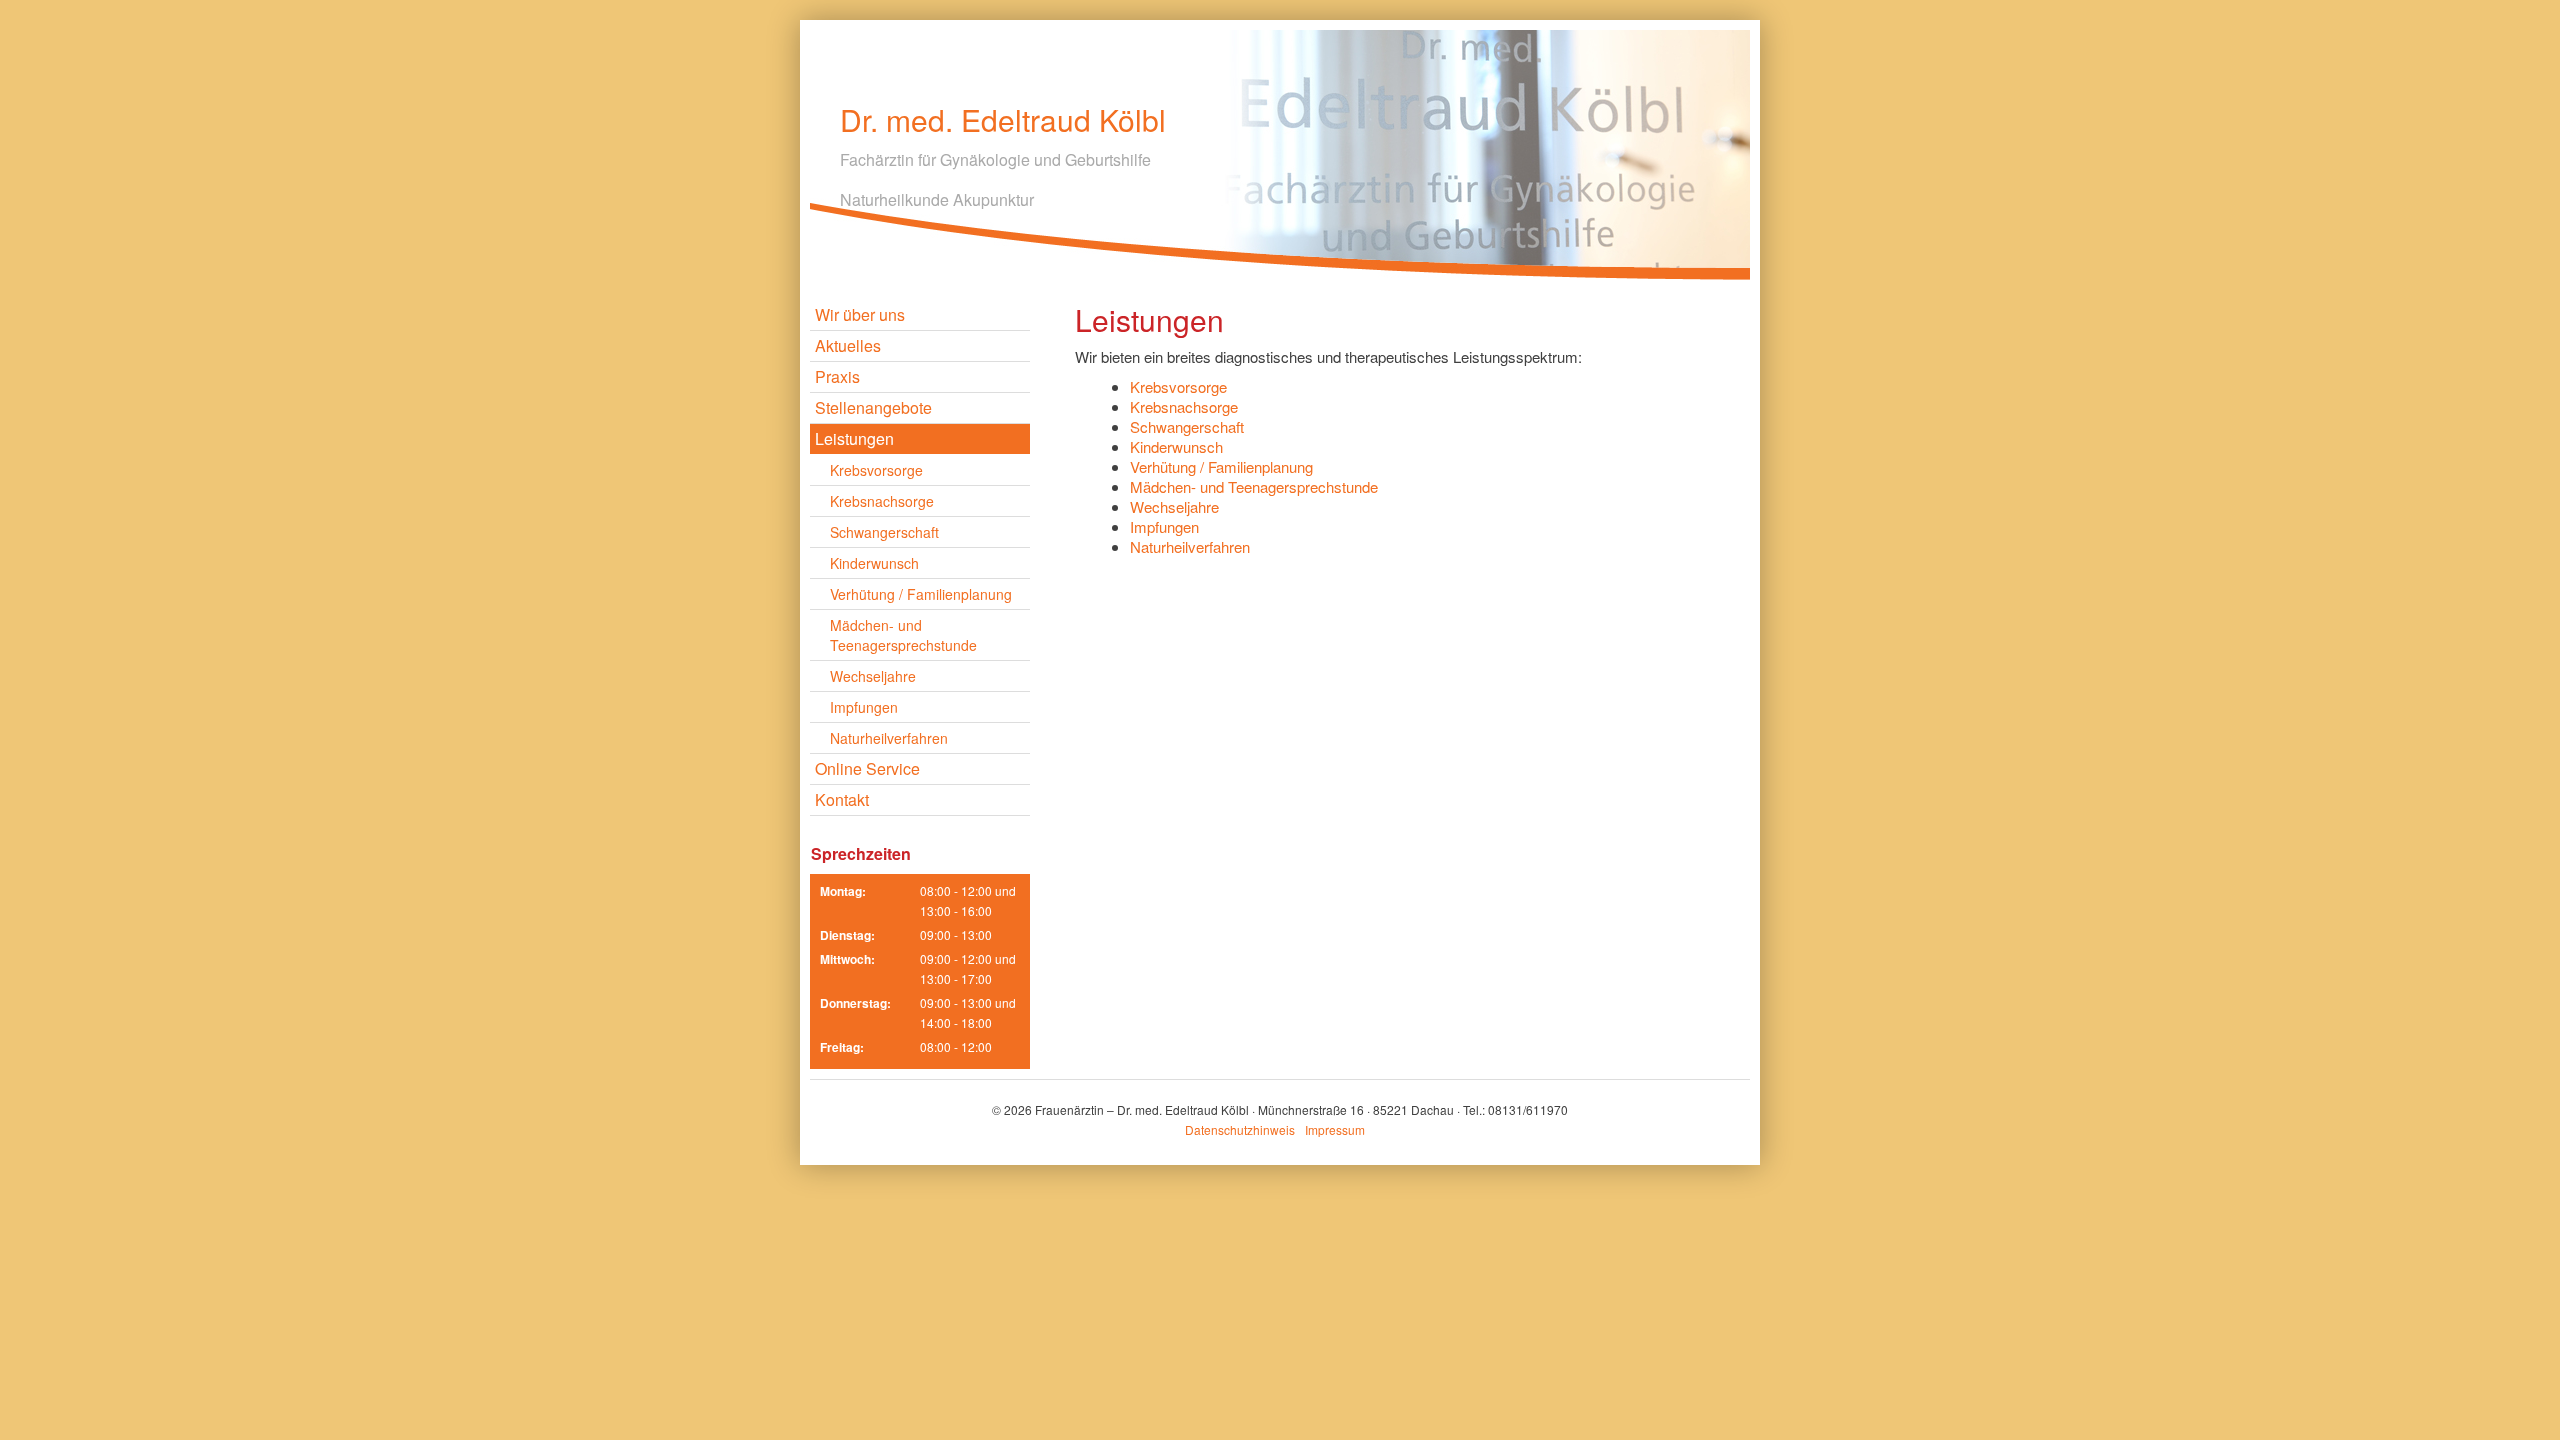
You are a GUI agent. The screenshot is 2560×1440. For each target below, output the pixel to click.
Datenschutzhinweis (1240, 1129)
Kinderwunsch (874, 563)
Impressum (1335, 1129)
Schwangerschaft (884, 532)
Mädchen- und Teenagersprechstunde (903, 635)
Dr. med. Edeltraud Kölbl (1003, 120)
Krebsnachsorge (882, 501)
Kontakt (842, 799)
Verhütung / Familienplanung (921, 594)
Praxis (837, 376)
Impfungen (864, 707)
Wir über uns (860, 314)
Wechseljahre (873, 676)
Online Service (867, 768)
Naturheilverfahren (889, 738)
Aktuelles (848, 345)
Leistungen (854, 438)
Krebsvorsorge (876, 470)
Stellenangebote (873, 407)
